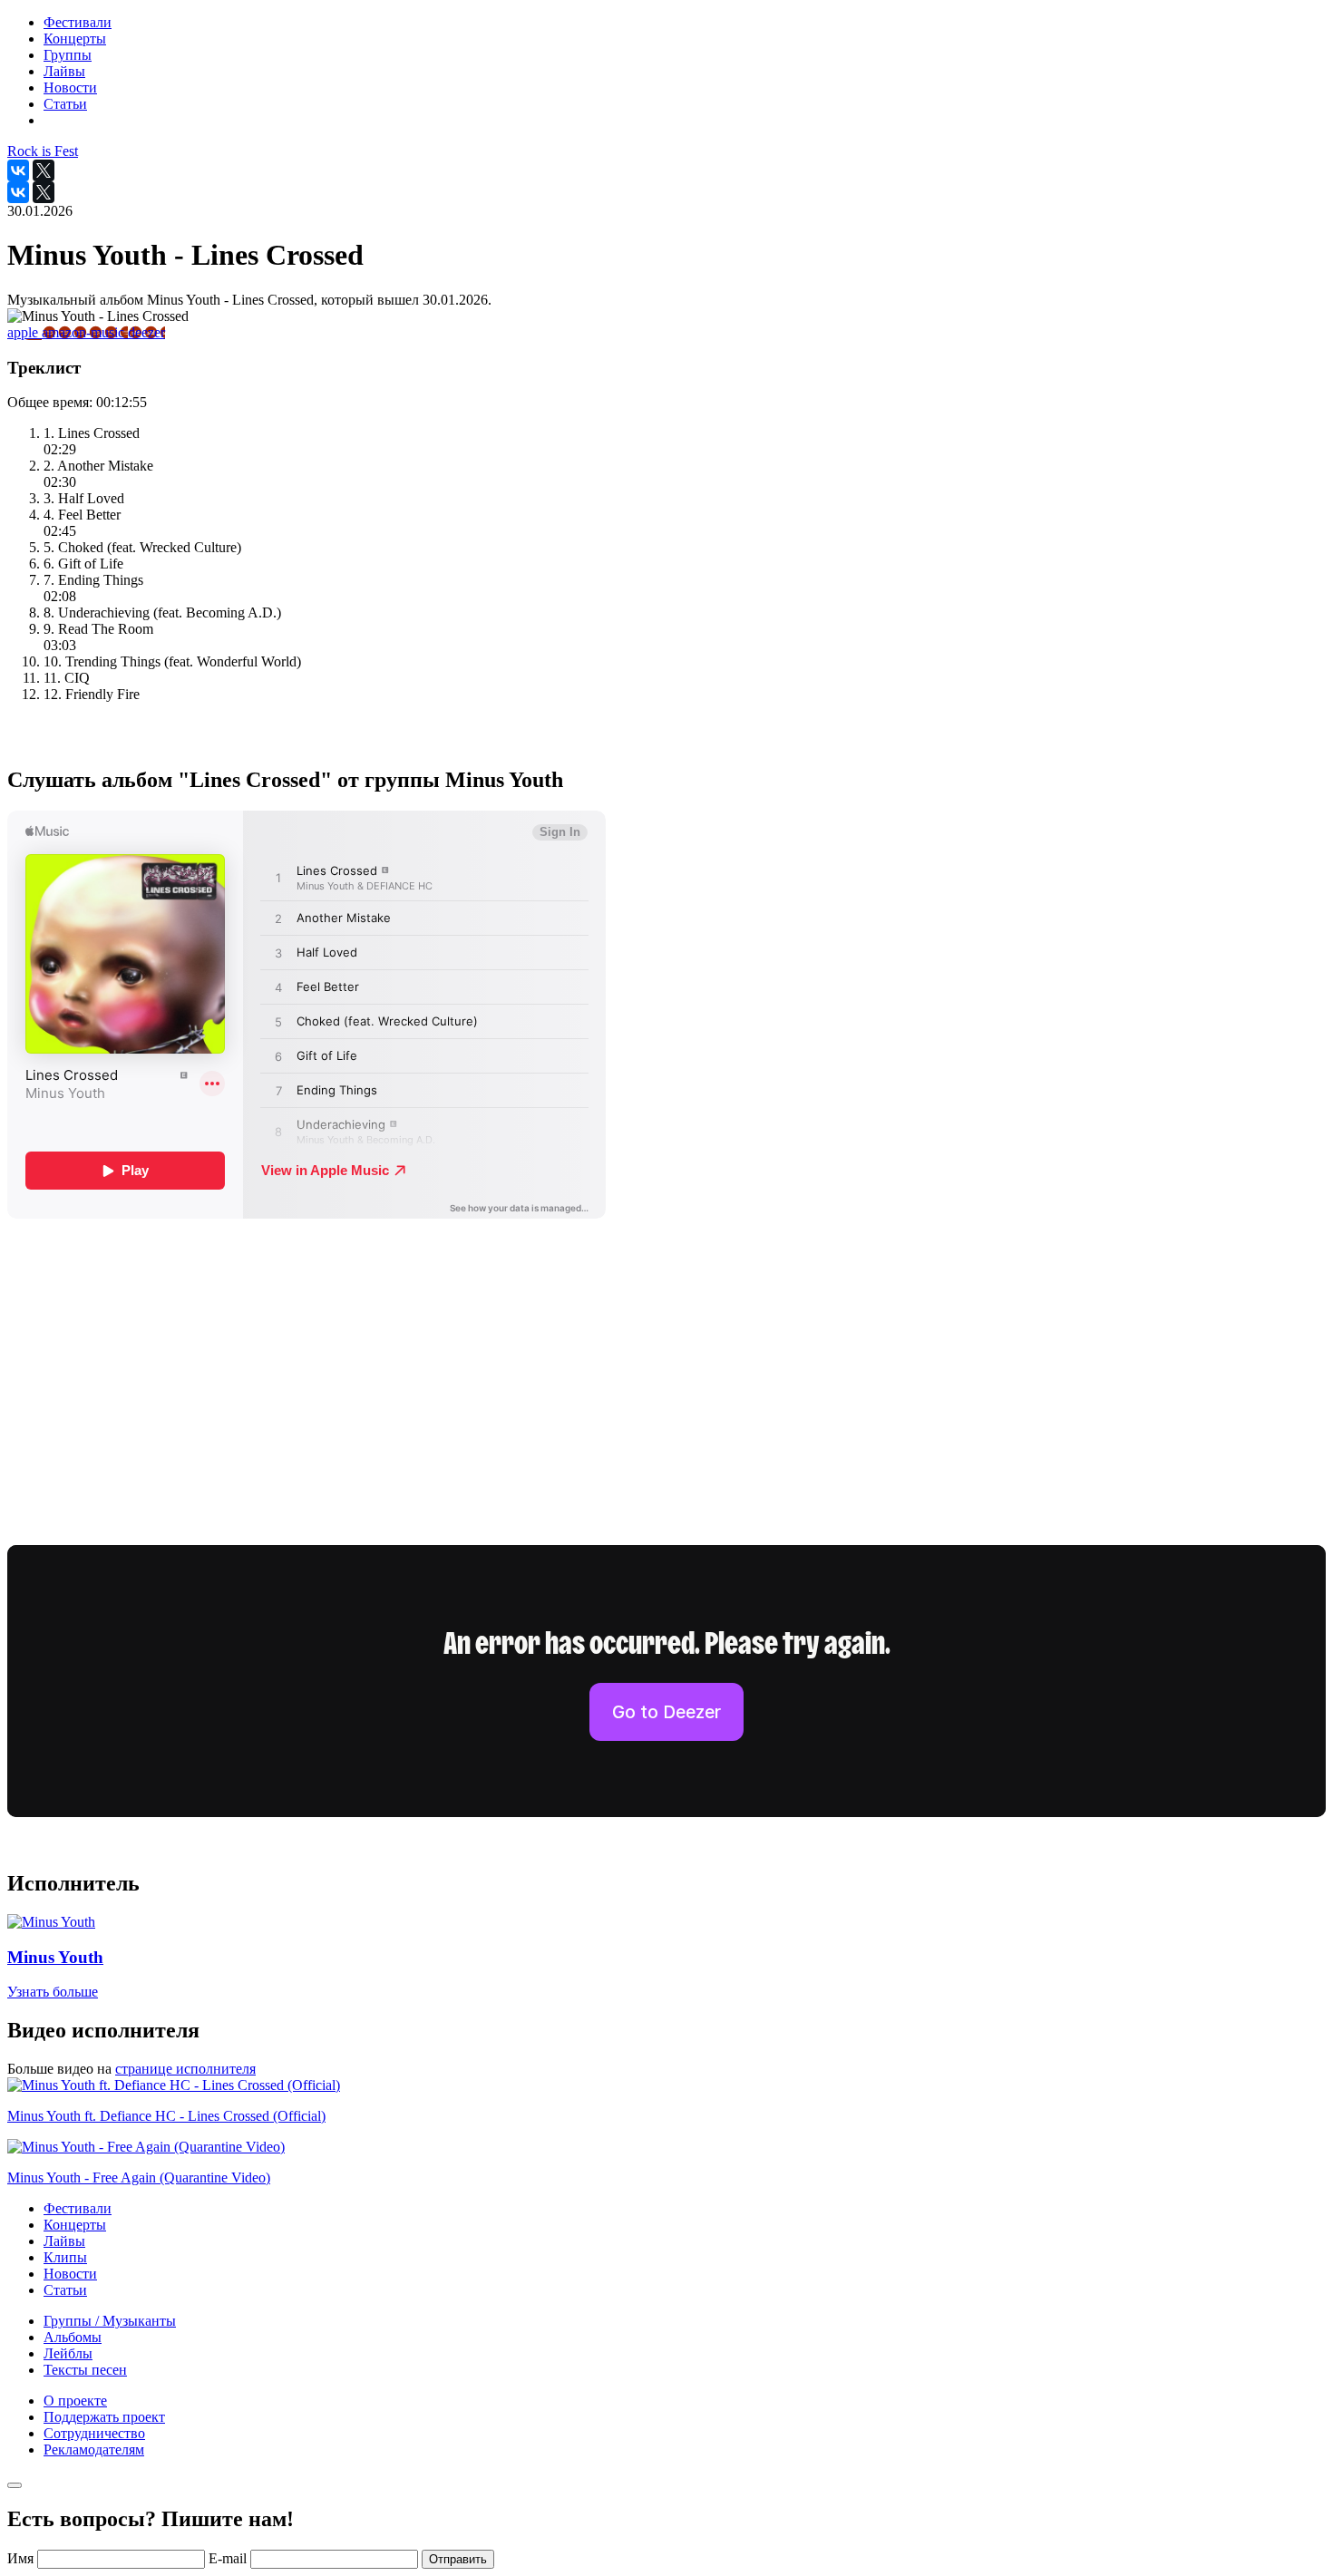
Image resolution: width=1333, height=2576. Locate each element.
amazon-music (85, 332)
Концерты (75, 2225)
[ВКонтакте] (18, 170)
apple (24, 332)
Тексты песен (85, 2370)
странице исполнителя (185, 2069)
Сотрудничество (94, 2433)
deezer (146, 332)
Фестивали (78, 2208)
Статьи (65, 2290)
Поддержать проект (104, 2417)
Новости (70, 2274)
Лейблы (68, 2353)
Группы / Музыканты (110, 2321)
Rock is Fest (43, 151)
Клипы (65, 2257)
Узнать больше (53, 1992)
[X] (44, 170)
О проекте (75, 2401)
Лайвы (64, 2241)
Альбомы (73, 2337)
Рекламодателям (94, 2450)
